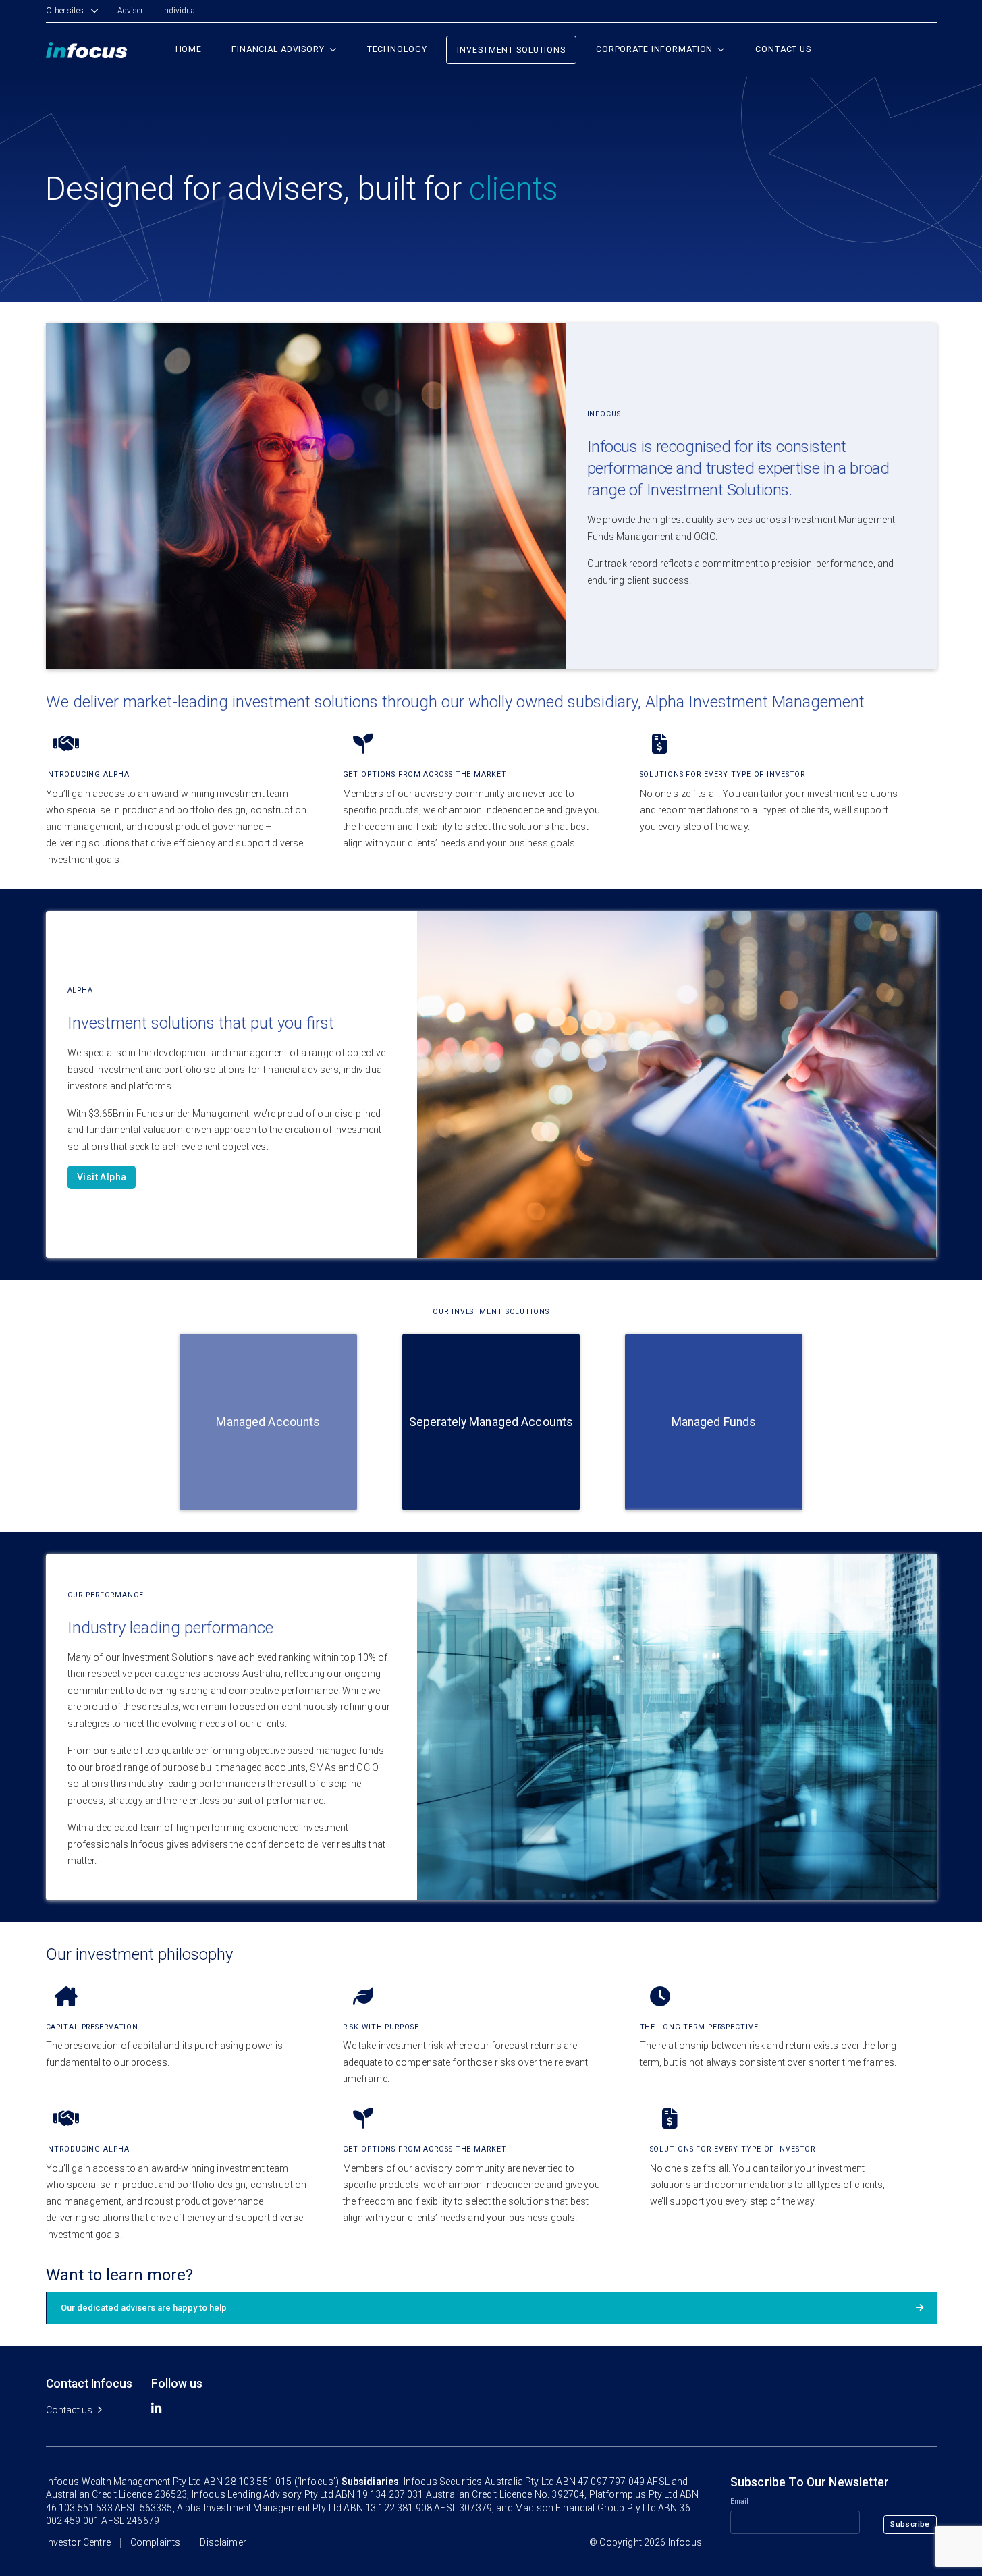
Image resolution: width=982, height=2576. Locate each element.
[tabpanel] (194, 796)
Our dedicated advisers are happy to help (144, 2308)
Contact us (69, 2410)
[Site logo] (87, 49)
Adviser (130, 11)
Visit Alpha (102, 1178)
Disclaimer (223, 2543)
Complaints (156, 2543)
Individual (180, 11)
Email (740, 2502)
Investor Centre (78, 2543)
